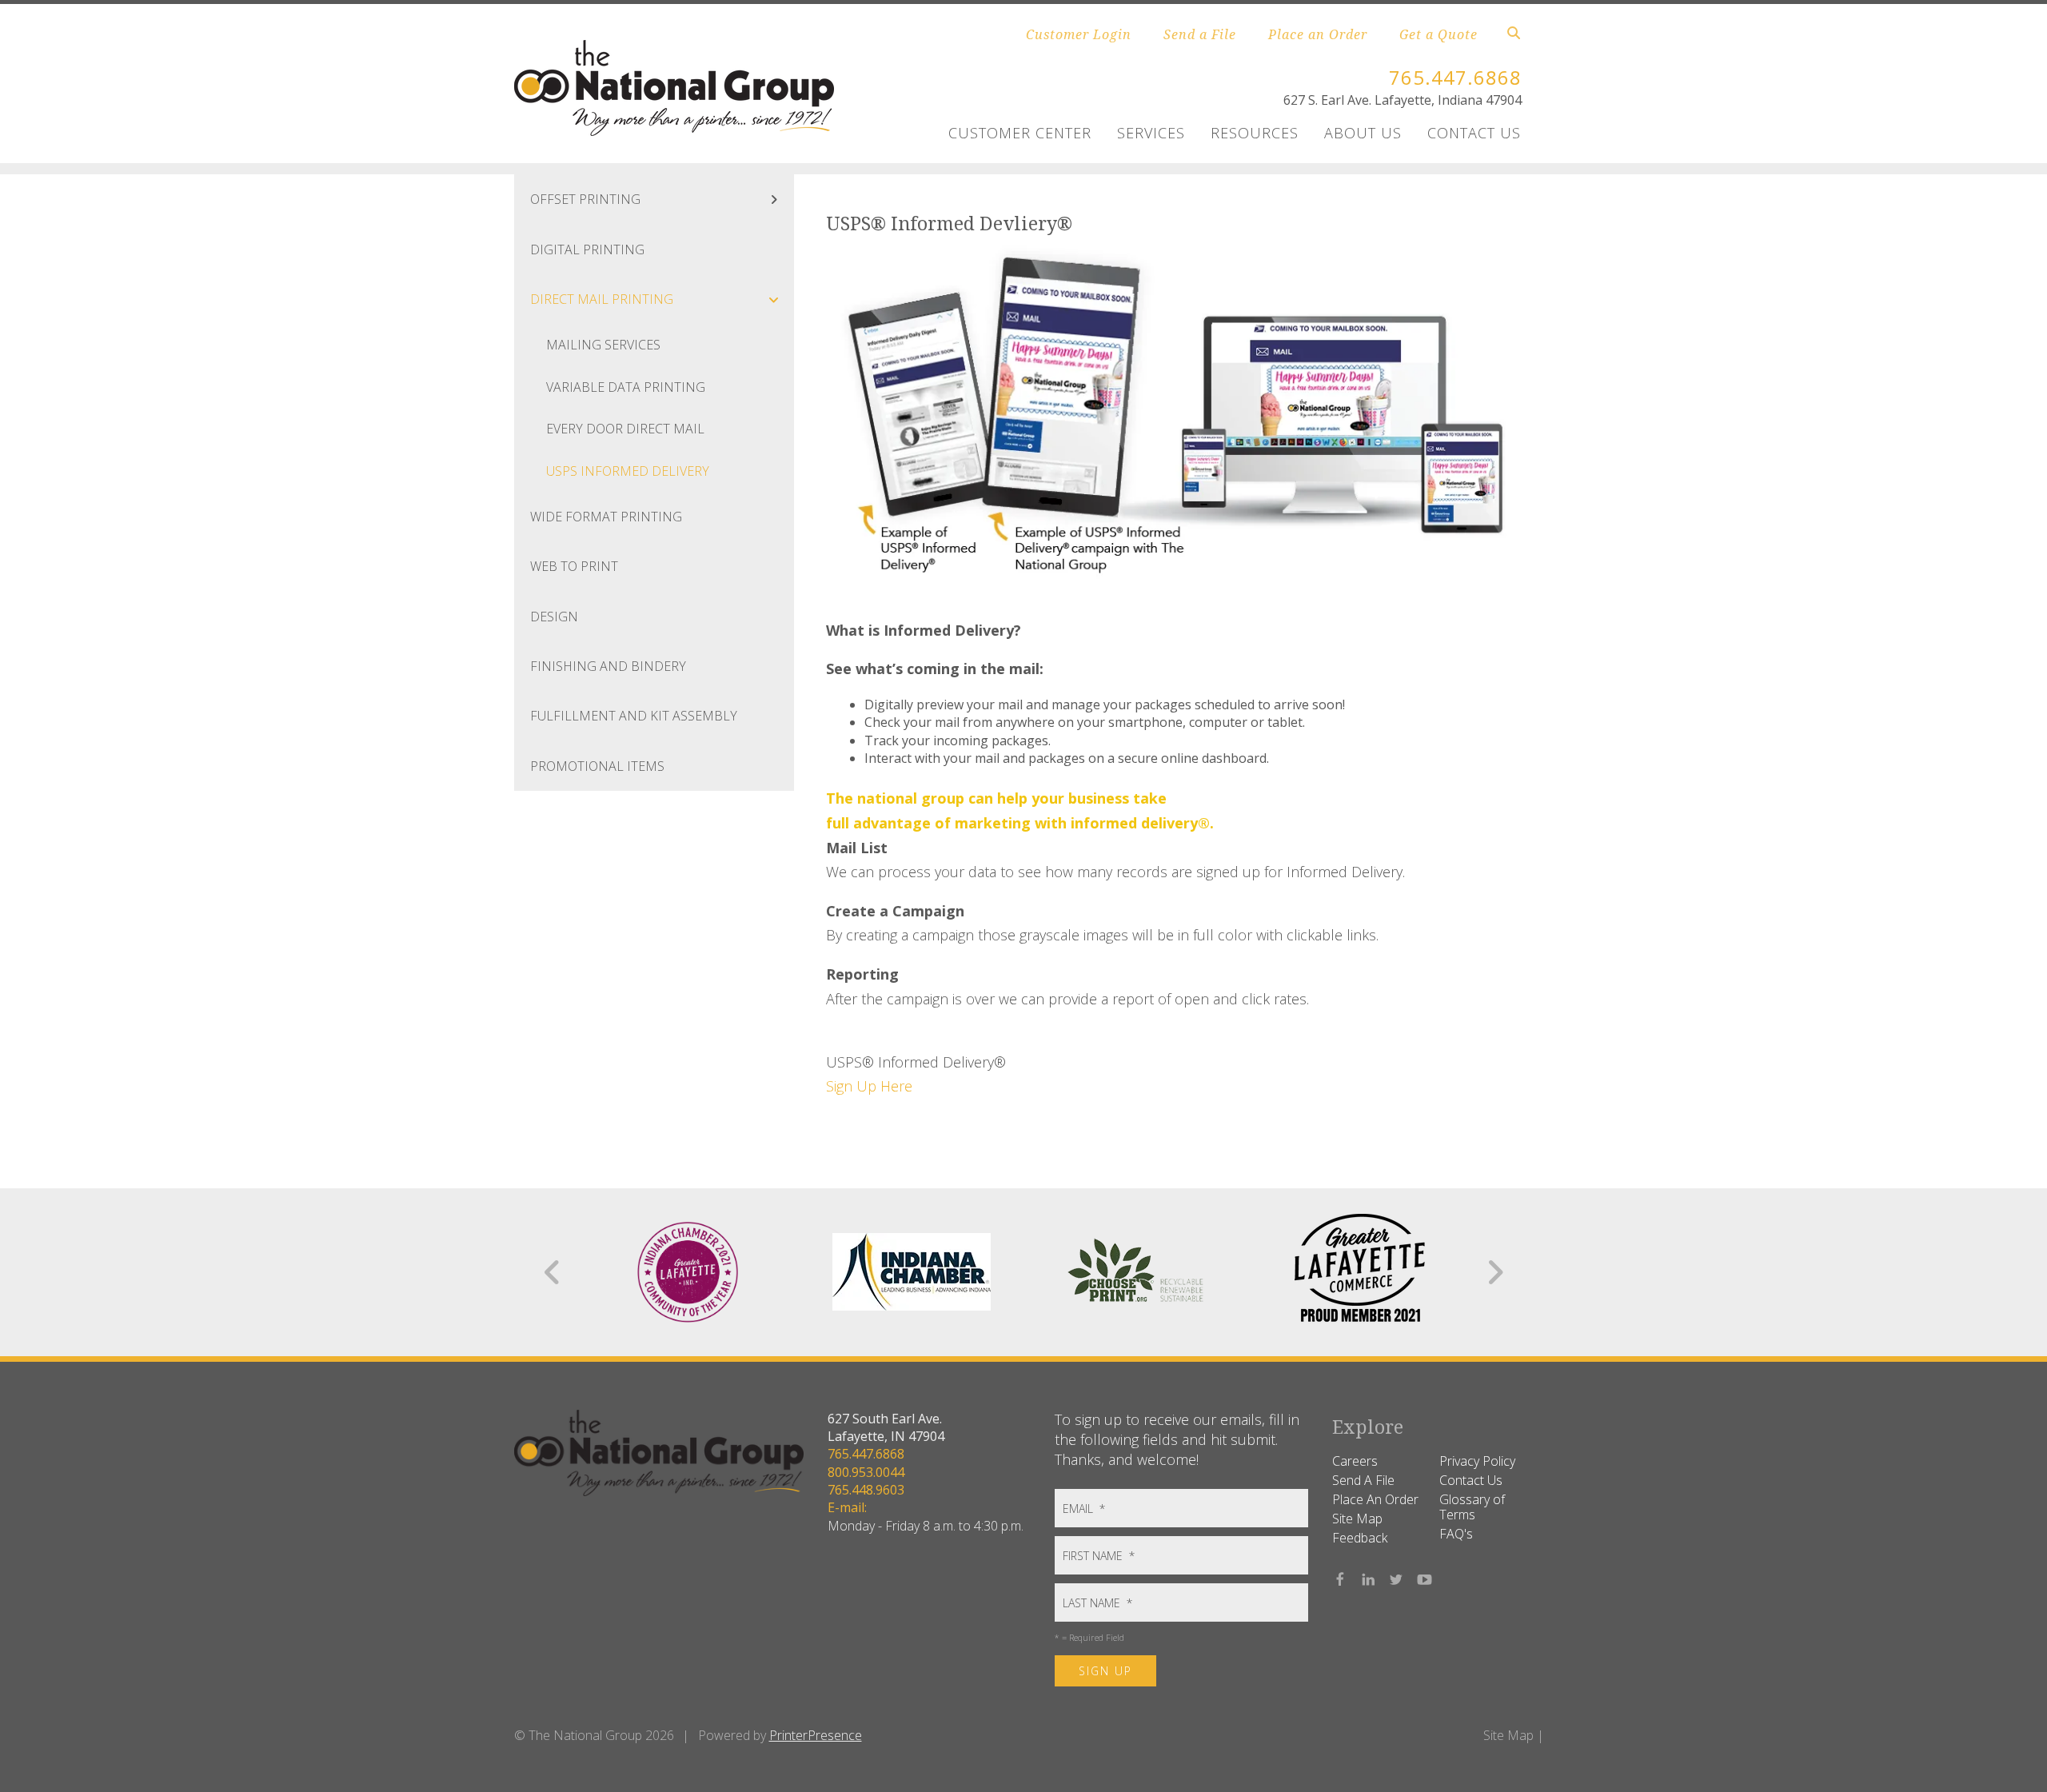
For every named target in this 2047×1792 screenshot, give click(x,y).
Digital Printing (587, 249)
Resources (1255, 133)
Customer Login (1079, 34)
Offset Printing (585, 199)
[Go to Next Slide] (1495, 1272)
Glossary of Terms (1472, 1507)
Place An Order (1375, 1499)
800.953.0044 (866, 1472)
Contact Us (1474, 133)
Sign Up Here (869, 1086)
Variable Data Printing (626, 387)
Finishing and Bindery (608, 666)
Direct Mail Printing (602, 299)
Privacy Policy (1477, 1461)
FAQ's (1456, 1534)
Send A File (1363, 1480)
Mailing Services (603, 345)
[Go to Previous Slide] (553, 1272)
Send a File (1200, 34)
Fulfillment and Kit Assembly (634, 716)
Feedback (1360, 1538)
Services (1151, 133)
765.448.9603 (866, 1490)
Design (554, 617)
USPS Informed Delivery (628, 471)
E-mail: (847, 1507)
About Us (1363, 133)
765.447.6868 (1455, 77)
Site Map (1357, 1519)
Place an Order (1318, 34)
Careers (1355, 1461)
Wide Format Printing (606, 517)
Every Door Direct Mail (625, 429)
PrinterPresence (816, 1735)
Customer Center (1020, 133)
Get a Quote (1438, 34)
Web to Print (574, 566)
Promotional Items (597, 766)
